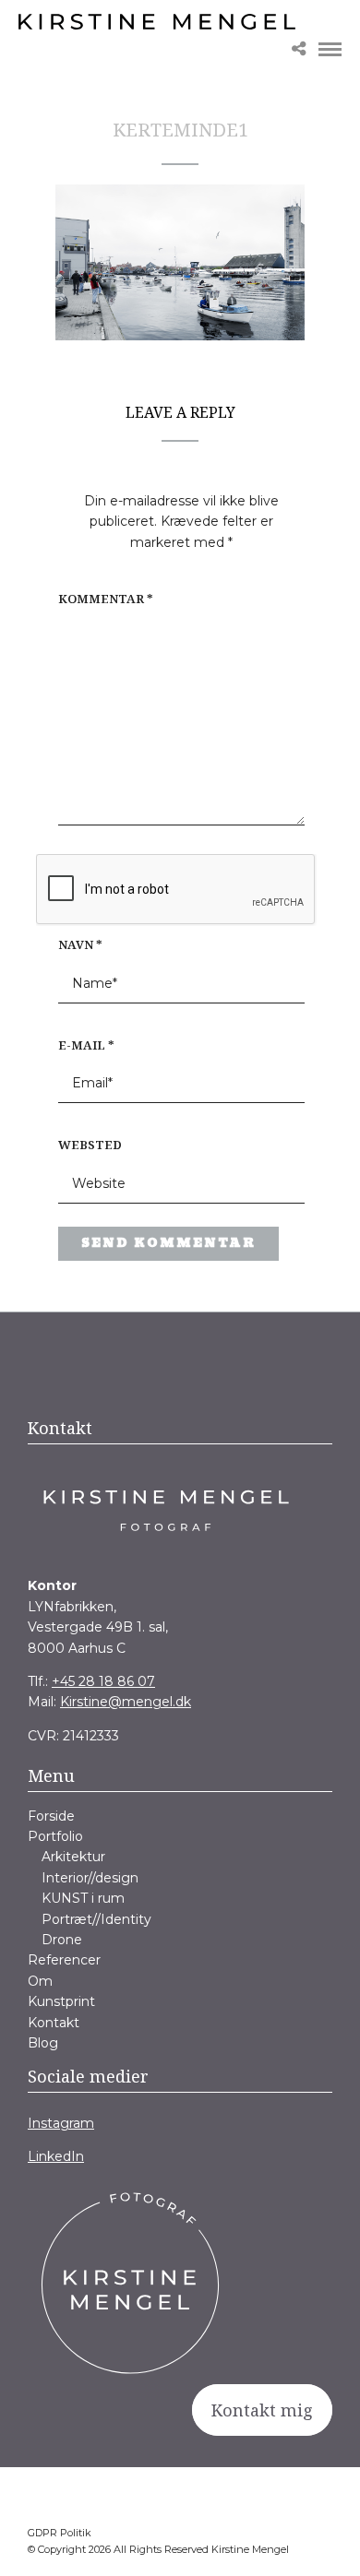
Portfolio (55, 1836)
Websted (90, 1145)
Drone (62, 1940)
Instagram (61, 2123)
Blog (43, 2043)
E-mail (86, 1045)
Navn (80, 944)
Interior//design (90, 1878)
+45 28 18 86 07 (103, 1681)
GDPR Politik (60, 2533)
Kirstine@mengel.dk (126, 1702)
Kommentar (106, 599)
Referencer (64, 1960)
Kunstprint (61, 2001)
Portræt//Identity (96, 1919)
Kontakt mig (262, 2410)
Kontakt (54, 2023)
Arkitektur (73, 1857)
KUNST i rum (83, 1898)
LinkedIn (56, 2156)
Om (40, 1981)
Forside (51, 1816)
